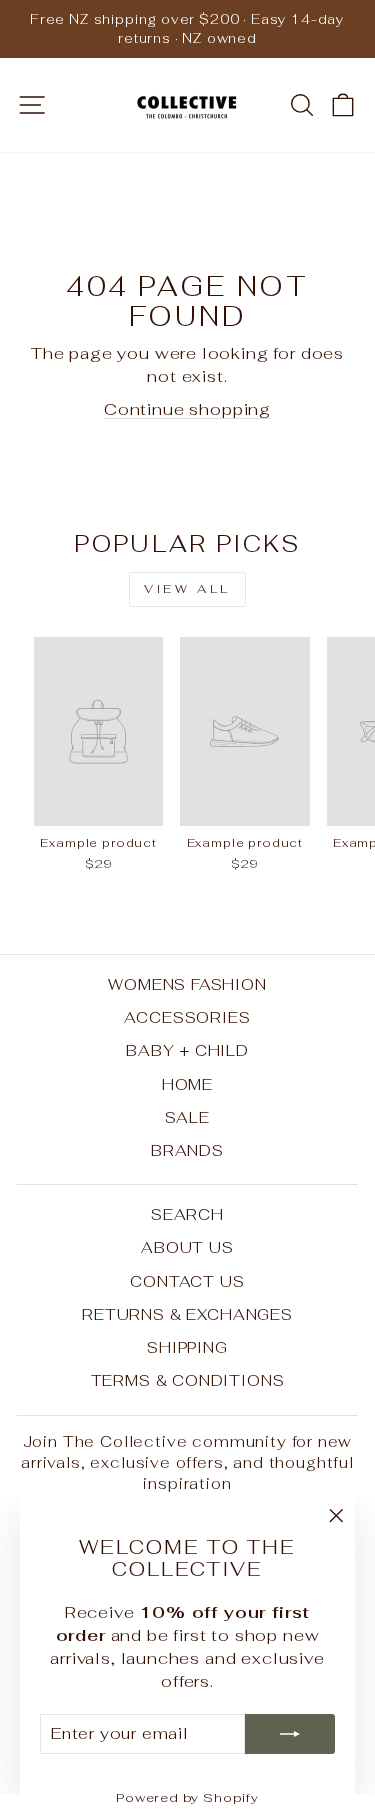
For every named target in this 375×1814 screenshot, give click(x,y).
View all (187, 589)
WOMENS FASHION (187, 984)
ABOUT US (187, 1247)
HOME (187, 1084)
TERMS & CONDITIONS (188, 1380)
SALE (187, 1117)
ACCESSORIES (187, 1017)
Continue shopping (187, 409)
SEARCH (187, 1214)
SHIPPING (187, 1347)
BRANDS (187, 1150)
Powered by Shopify (187, 1797)
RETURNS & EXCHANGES (187, 1314)
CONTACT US (187, 1281)
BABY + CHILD (187, 1050)
